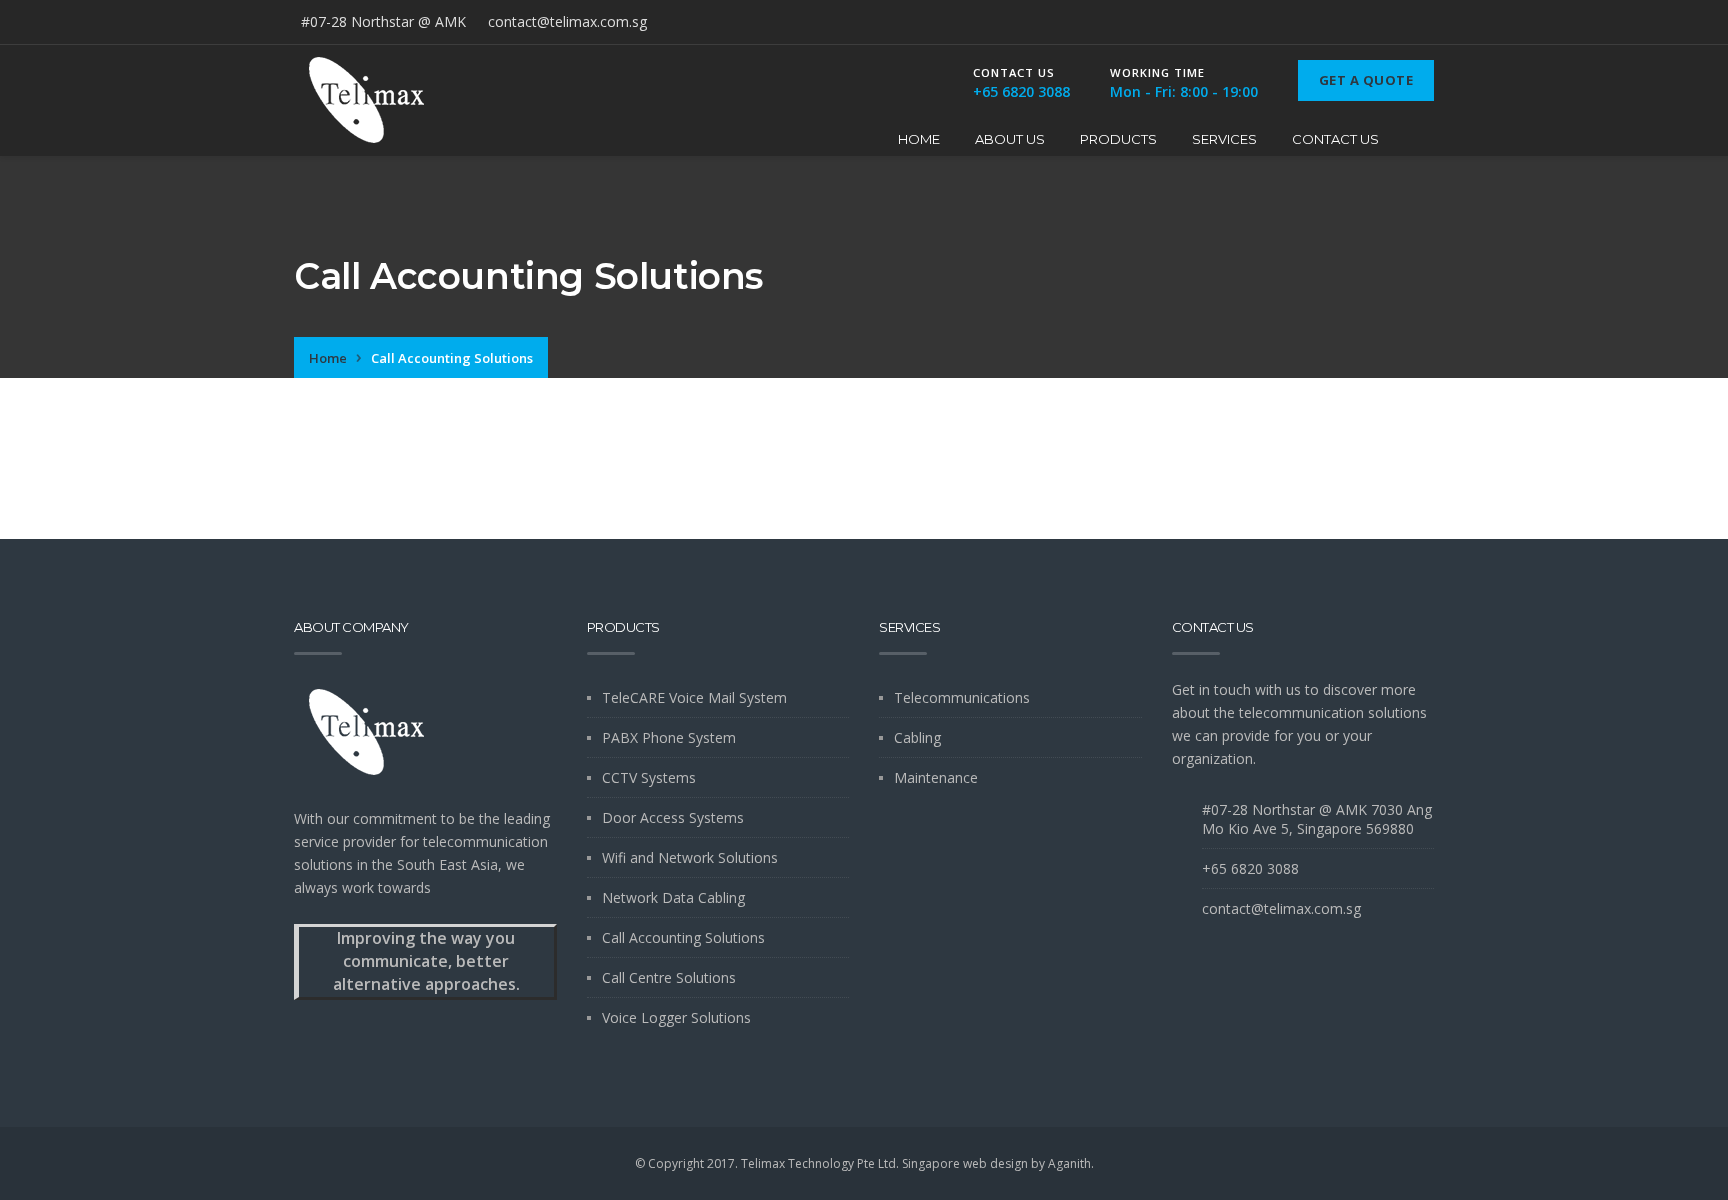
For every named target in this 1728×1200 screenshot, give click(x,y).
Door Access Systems (673, 817)
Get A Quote (1366, 80)
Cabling (917, 737)
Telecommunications (962, 697)
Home (919, 139)
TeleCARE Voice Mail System (694, 697)
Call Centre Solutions (669, 977)
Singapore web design (965, 1163)
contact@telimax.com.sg (567, 21)
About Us (1010, 139)
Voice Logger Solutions (676, 1017)
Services (1224, 139)
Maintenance (936, 777)
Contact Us (1335, 139)
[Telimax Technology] (366, 100)
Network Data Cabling (673, 897)
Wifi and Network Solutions (690, 857)
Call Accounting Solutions (683, 937)
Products (1118, 139)
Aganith (1069, 1163)
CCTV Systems (649, 777)
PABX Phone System (669, 737)
